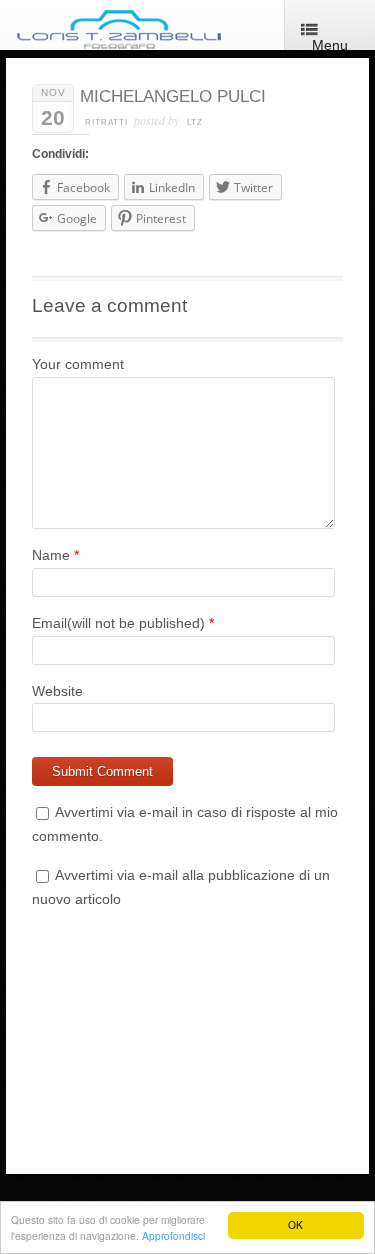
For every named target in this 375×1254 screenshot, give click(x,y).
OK (295, 1224)
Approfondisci (173, 1235)
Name (51, 555)
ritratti (106, 122)
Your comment (78, 364)
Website (57, 691)
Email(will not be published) (118, 623)
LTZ (195, 122)
